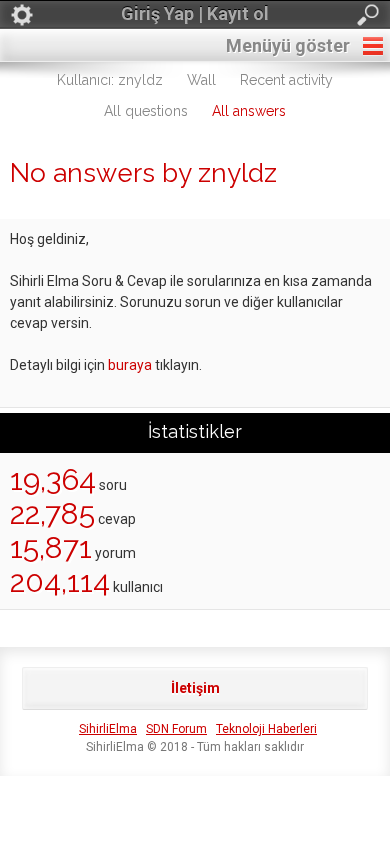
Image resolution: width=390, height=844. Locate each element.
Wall (201, 80)
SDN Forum (176, 729)
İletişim (195, 688)
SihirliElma (108, 729)
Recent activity (286, 80)
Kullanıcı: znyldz (110, 80)
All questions (146, 111)
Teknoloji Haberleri (266, 729)
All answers (249, 111)
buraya (130, 365)
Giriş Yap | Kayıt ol (195, 13)
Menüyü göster (288, 45)
